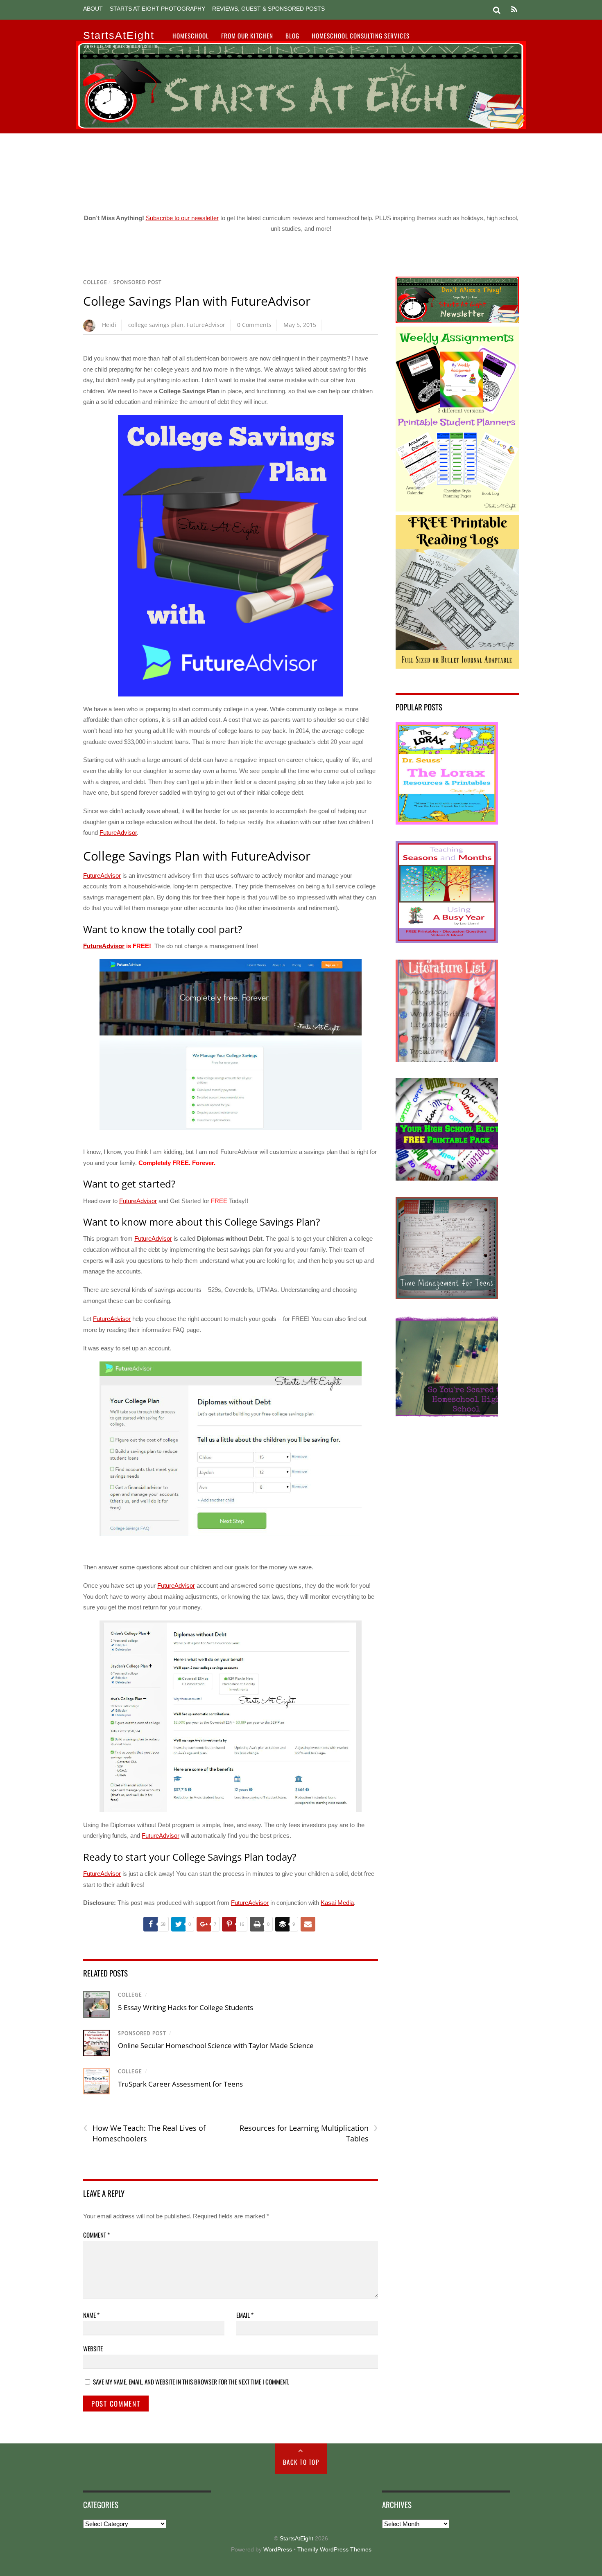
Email (245, 2315)
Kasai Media (337, 1903)
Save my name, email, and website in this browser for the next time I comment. (191, 2382)
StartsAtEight (296, 2539)
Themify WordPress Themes (334, 2550)
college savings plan (156, 325)
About (93, 9)
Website (93, 2348)
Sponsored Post (138, 282)
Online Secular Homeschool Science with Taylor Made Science (216, 2045)
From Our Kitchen (247, 36)
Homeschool (191, 36)
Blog (292, 36)
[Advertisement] (301, 170)
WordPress (278, 2550)
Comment (96, 2235)
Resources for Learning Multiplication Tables (309, 2133)
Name (91, 2315)
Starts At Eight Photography (157, 9)
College (95, 282)
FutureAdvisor (206, 325)
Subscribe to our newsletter (182, 218)
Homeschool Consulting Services (361, 36)
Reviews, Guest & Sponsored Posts (268, 9)
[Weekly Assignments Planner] (457, 509)
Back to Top (301, 2462)
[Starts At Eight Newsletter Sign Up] (457, 321)
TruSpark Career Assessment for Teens (180, 2084)
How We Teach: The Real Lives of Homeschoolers (144, 2133)
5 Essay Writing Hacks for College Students (186, 2007)
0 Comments (254, 325)
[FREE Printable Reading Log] (457, 666)
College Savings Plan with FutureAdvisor (197, 301)
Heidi (109, 325)
